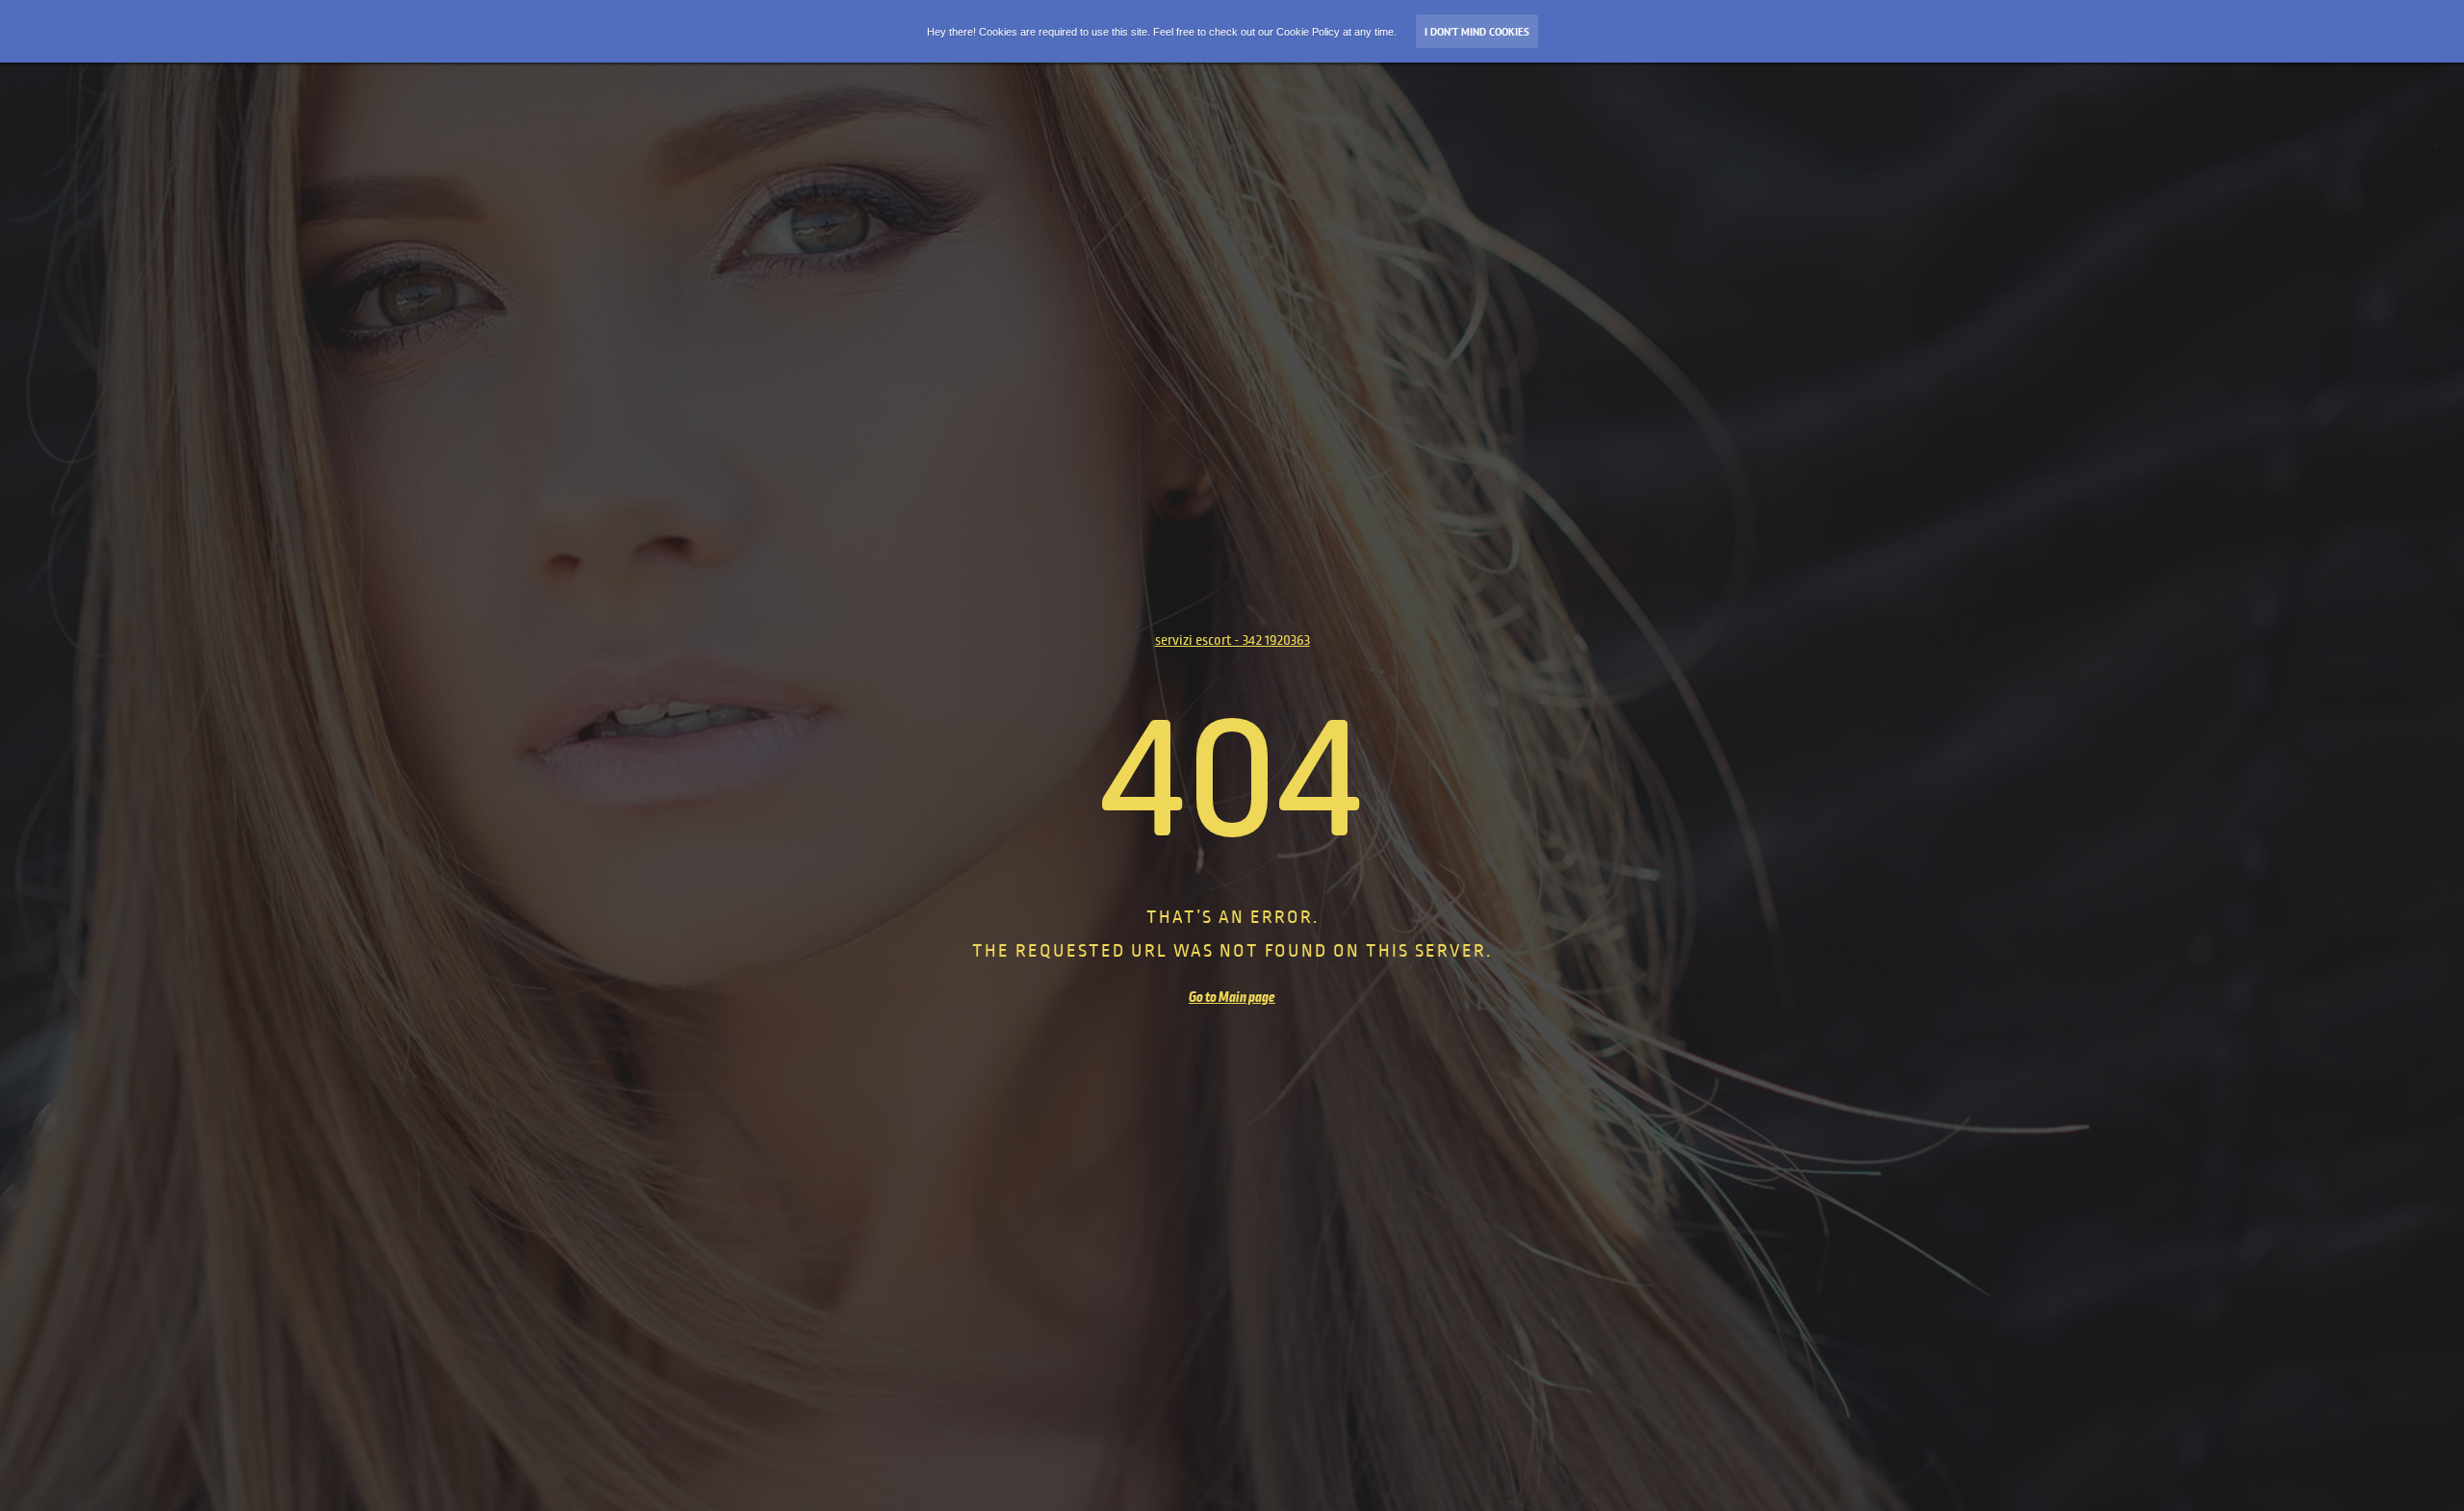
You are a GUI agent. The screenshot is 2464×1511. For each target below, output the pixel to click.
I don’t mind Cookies (1477, 32)
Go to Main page (1232, 997)
